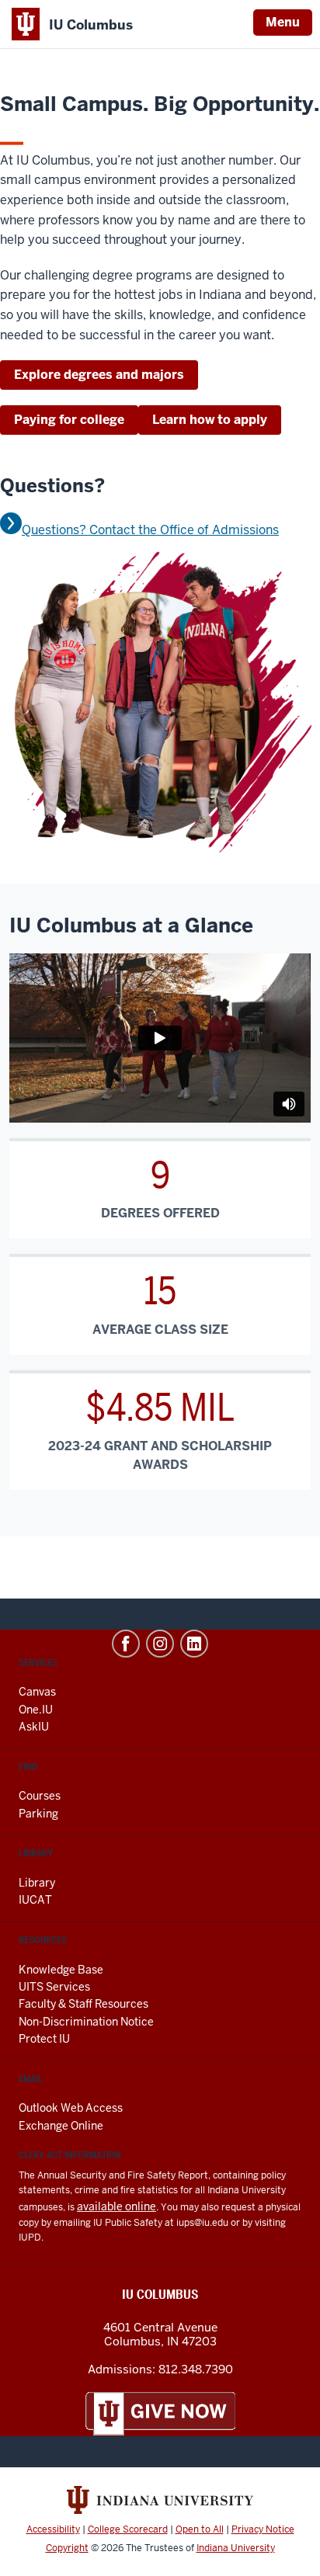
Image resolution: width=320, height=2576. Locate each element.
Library (37, 1883)
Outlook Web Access (71, 2108)
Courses (40, 1796)
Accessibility (53, 2529)
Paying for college (69, 420)
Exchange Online (61, 2126)
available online (117, 2206)
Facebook (126, 1644)
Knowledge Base (61, 1970)
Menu (283, 22)
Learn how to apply (210, 420)
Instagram (160, 1644)
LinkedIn (194, 1644)
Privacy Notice (263, 2529)
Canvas (37, 1692)
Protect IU (44, 2039)
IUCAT (35, 1900)
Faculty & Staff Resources (83, 2004)
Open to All (200, 2529)
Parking (38, 1814)
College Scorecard (128, 2529)
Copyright (67, 2548)
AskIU (34, 1727)
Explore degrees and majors (99, 375)
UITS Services (54, 1987)
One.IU (36, 1710)
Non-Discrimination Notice (86, 2022)
